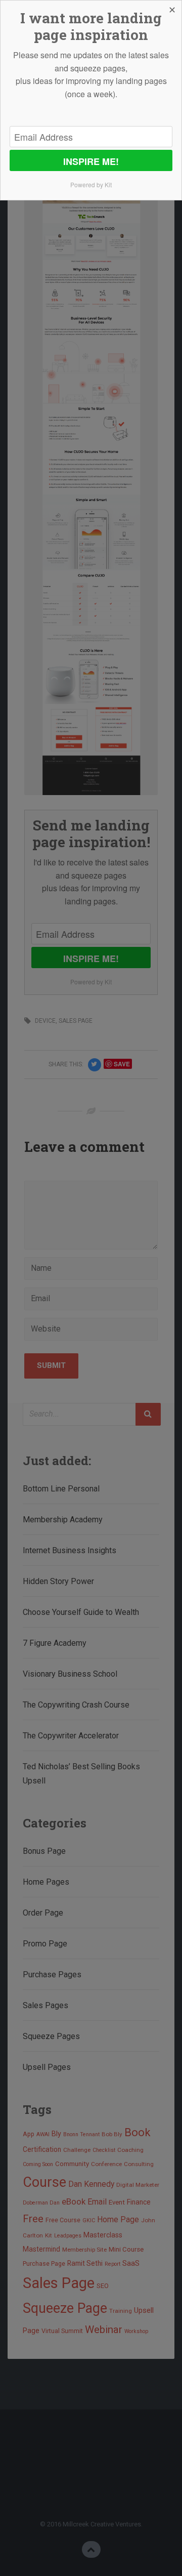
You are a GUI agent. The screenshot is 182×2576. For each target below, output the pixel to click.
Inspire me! (91, 161)
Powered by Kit (91, 184)
